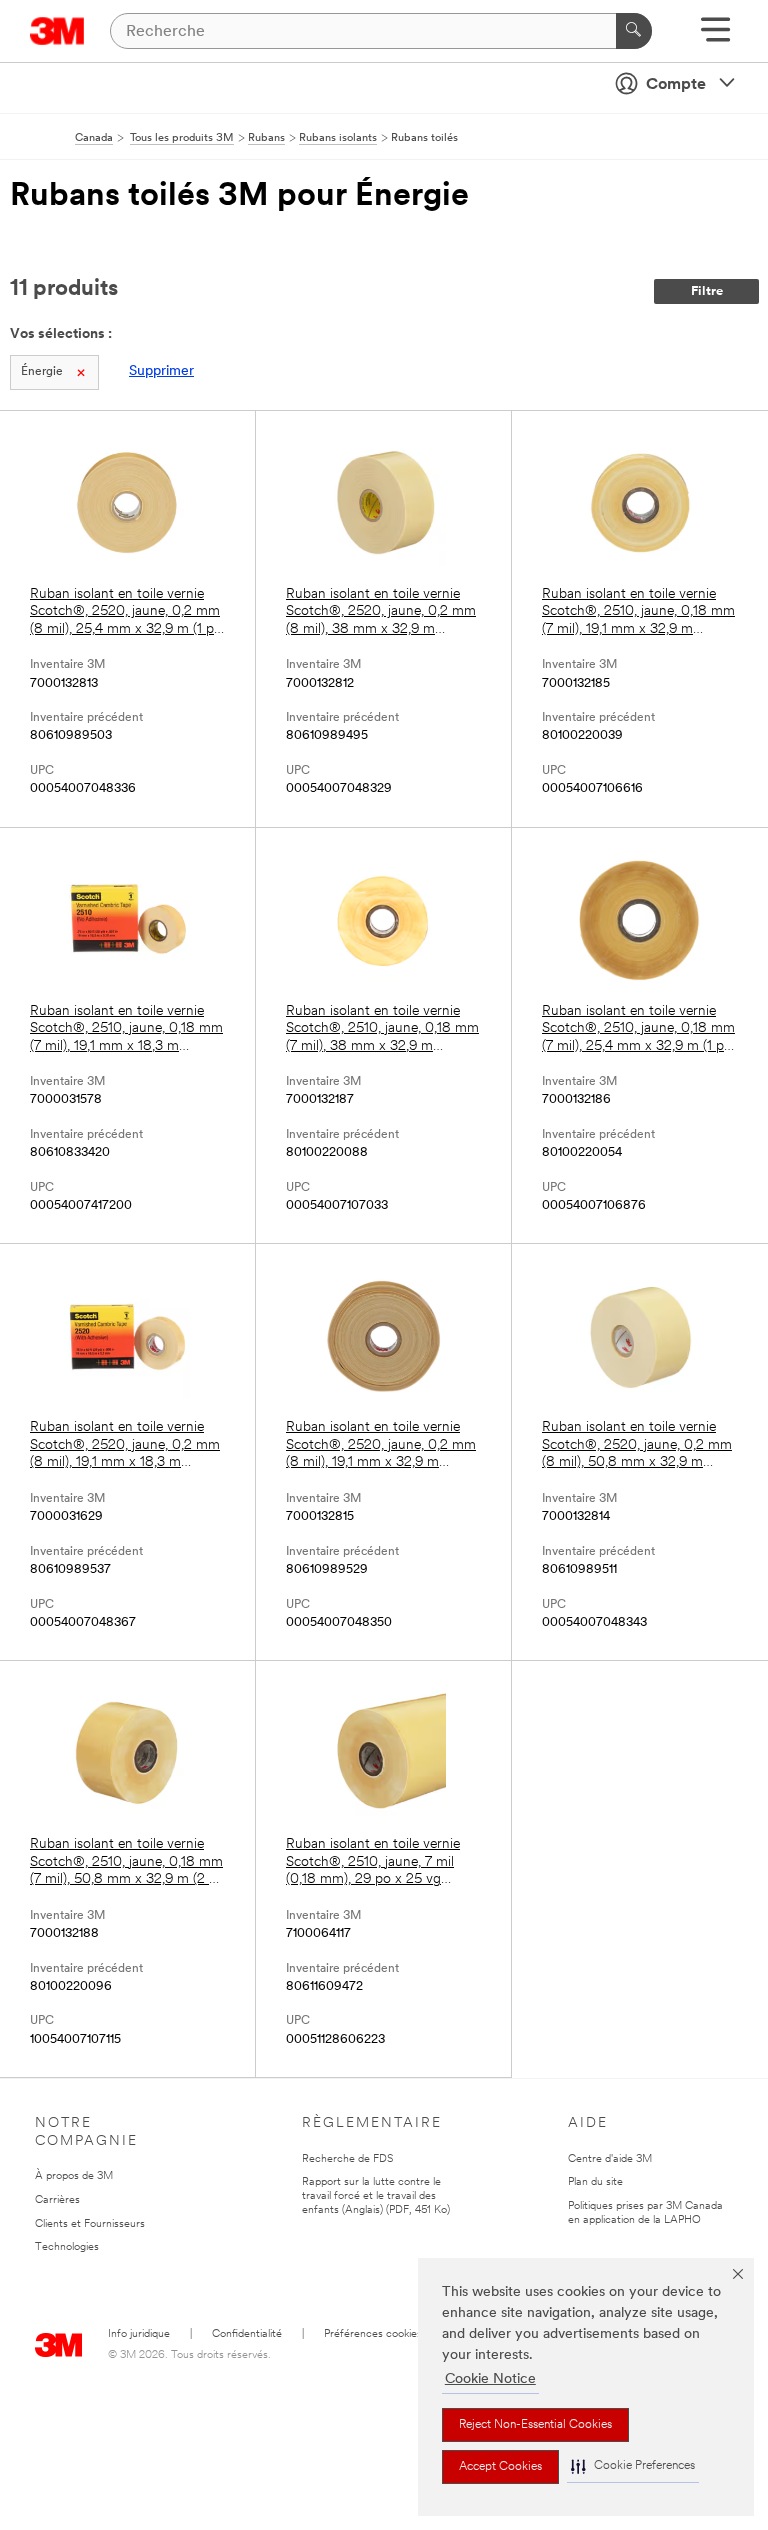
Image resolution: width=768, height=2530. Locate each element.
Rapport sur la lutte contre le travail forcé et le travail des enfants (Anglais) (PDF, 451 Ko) (376, 2196)
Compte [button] (676, 85)
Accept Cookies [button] (500, 2467)
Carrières (57, 2200)
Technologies (67, 2247)
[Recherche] (634, 31)
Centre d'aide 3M (610, 2159)
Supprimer (161, 371)
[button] (633, 2466)
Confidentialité (247, 2334)
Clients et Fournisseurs (90, 2224)
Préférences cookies (373, 2334)
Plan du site (595, 2182)
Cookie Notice (490, 2379)
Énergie (42, 372)
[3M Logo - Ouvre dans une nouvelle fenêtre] (57, 31)
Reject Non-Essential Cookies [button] (535, 2425)
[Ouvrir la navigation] (715, 36)
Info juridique (139, 2334)
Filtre (707, 291)
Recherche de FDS (347, 2159)
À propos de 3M (74, 2176)
